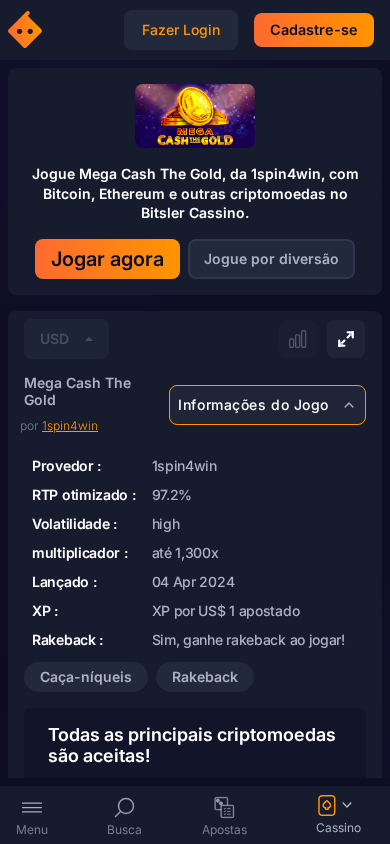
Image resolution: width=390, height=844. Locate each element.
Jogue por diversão (271, 258)
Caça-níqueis (86, 676)
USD (54, 338)
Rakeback (205, 676)
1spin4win (70, 425)
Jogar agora (107, 259)
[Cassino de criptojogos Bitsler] (28, 30)
